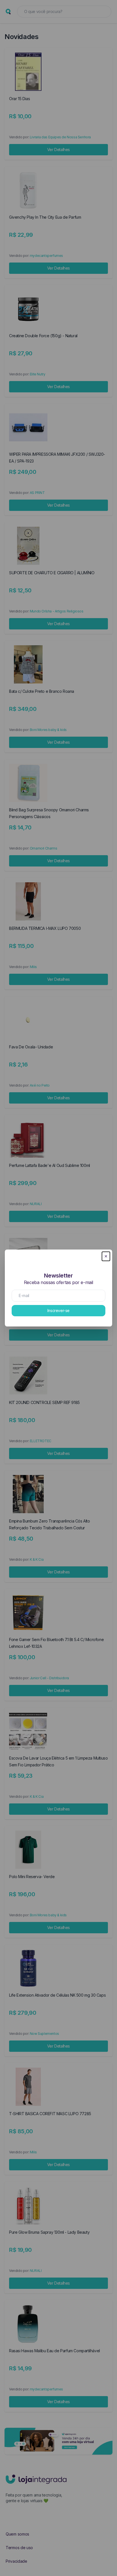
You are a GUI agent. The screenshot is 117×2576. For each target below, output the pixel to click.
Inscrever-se (58, 1310)
